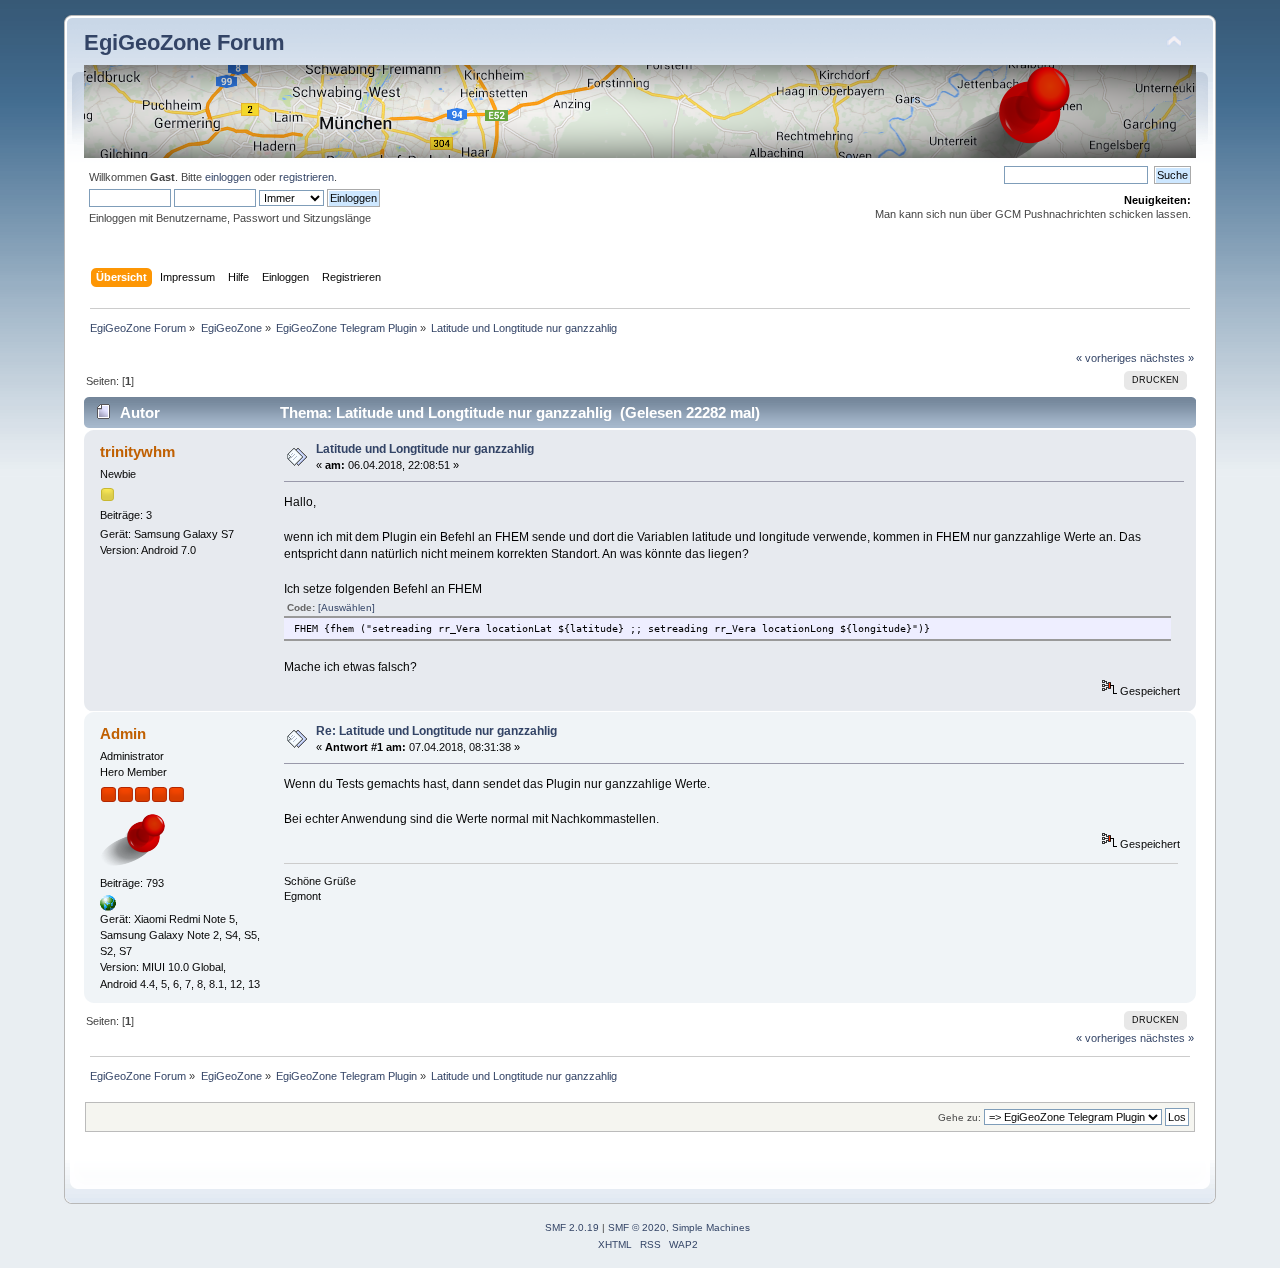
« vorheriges (1106, 358)
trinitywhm (137, 451)
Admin (123, 733)
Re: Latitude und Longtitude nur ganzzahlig (436, 731)
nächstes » (1167, 358)
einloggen (228, 177)
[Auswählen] (346, 607)
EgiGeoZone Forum (184, 42)
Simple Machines (711, 1227)
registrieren (306, 177)
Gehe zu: (959, 1117)
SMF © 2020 (637, 1227)
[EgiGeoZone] (108, 907)
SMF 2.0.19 (572, 1227)
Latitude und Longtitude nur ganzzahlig (425, 449)
